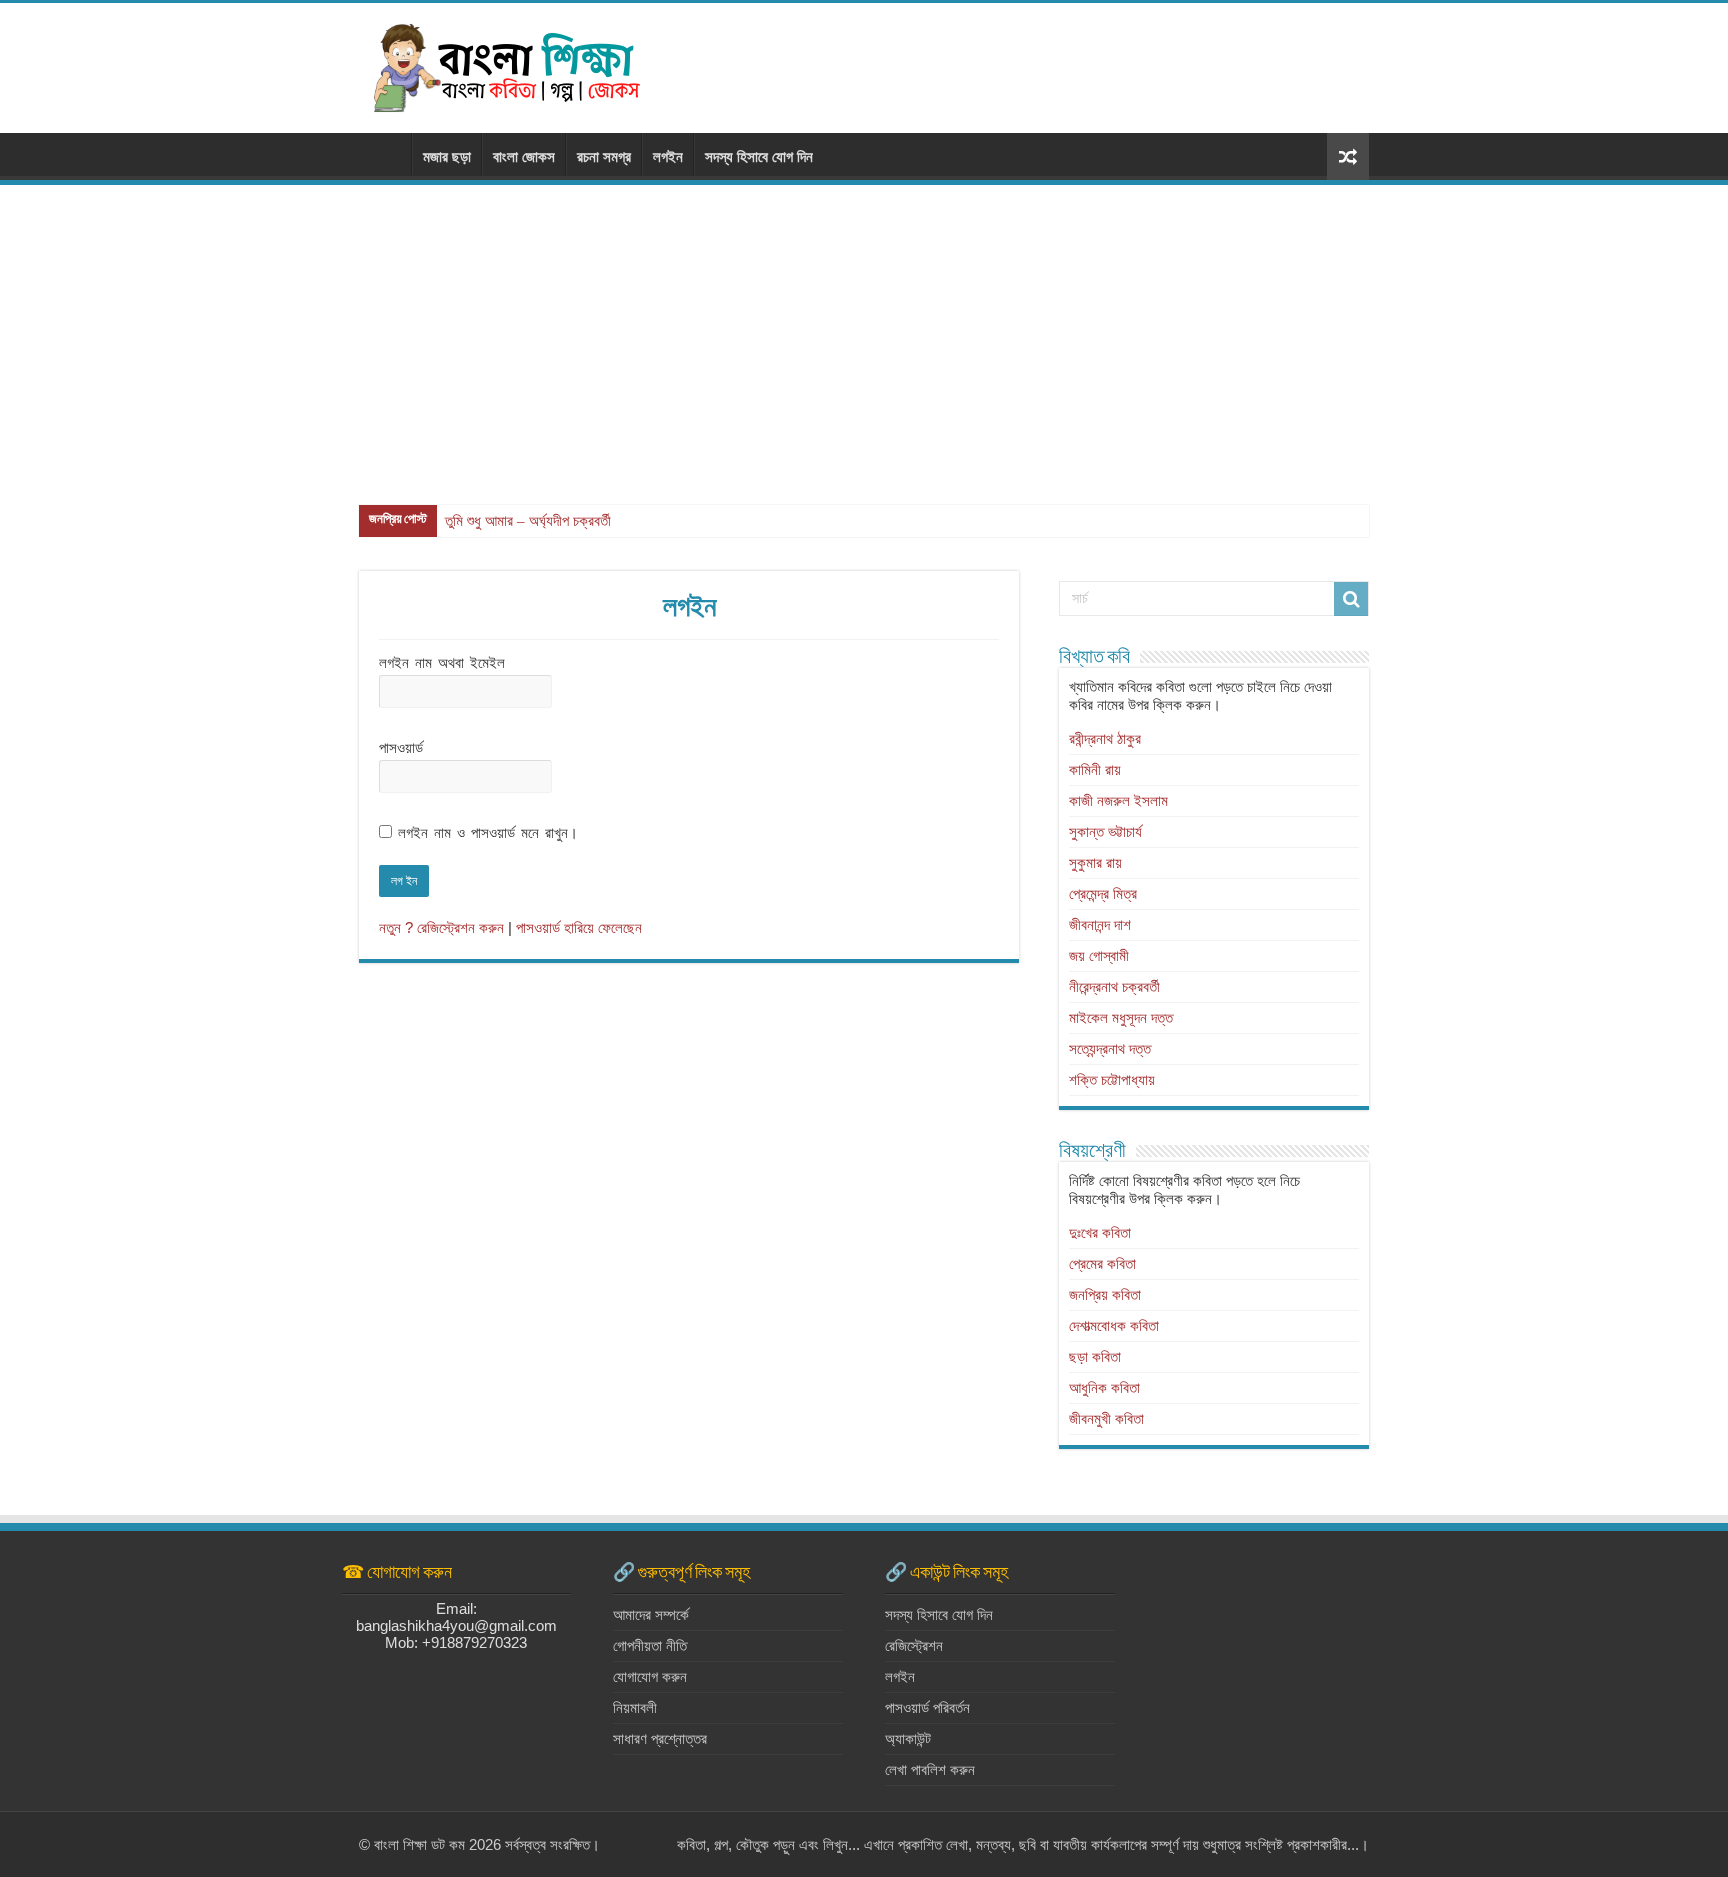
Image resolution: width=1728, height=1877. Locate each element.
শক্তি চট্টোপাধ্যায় (1112, 1079)
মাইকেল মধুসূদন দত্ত (1121, 1017)
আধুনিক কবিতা (1104, 1387)
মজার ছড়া (447, 156)
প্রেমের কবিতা (1102, 1263)
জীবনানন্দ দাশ (1100, 924)
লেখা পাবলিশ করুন (930, 1769)
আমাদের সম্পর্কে (651, 1614)
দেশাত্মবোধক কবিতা (1114, 1325)
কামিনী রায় (1095, 769)
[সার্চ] (1351, 599)
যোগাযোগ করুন (650, 1676)
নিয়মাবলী (635, 1707)
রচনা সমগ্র (604, 156)
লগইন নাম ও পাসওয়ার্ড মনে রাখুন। (488, 832)
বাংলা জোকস (524, 156)
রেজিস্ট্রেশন (914, 1645)
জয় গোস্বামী (1099, 955)
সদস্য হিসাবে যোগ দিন (759, 156)
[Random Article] (1348, 156)
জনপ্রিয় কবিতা (1105, 1294)
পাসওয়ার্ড (401, 747)
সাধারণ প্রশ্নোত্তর (660, 1738)
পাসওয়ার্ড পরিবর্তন (927, 1707)
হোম (385, 154)
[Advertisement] (864, 335)
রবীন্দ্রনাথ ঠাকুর (1105, 738)
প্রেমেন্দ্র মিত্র (1103, 893)
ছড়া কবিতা (1095, 1356)
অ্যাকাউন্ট (908, 1738)
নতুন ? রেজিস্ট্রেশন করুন (441, 927)
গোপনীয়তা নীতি (650, 1645)
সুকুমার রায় (1095, 862)
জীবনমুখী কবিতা (1106, 1418)
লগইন (668, 156)
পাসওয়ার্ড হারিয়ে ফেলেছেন (579, 927)
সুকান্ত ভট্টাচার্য (1105, 831)
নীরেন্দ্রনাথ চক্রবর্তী (1114, 986)
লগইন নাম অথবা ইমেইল (442, 662)
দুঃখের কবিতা (1100, 1232)
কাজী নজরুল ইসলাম (1118, 800)
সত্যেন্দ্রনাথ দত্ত (1110, 1048)
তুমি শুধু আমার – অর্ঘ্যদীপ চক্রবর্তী (528, 521)
